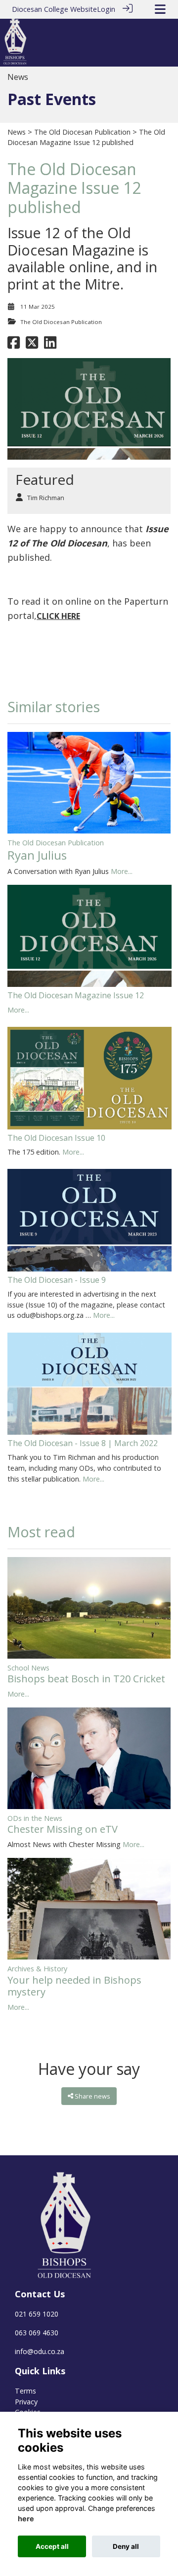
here (26, 2519)
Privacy (26, 2402)
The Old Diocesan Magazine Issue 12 (76, 995)
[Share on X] (32, 345)
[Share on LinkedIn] (50, 345)
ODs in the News (35, 1818)
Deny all (126, 2546)
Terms (25, 2391)
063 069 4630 (37, 2333)
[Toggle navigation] (160, 9)
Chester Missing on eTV (63, 1829)
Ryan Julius (37, 855)
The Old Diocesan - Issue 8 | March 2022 (83, 1443)
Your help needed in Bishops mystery (74, 1986)
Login (106, 9)
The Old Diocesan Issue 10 (56, 1138)
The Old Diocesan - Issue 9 (57, 1280)
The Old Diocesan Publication (82, 132)
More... (122, 871)
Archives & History (37, 1969)
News (17, 132)
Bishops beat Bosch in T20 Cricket (86, 1679)
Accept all (52, 2546)
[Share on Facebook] (14, 345)
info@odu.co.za (40, 2351)
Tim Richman (46, 498)
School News (28, 1668)
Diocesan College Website (54, 9)
